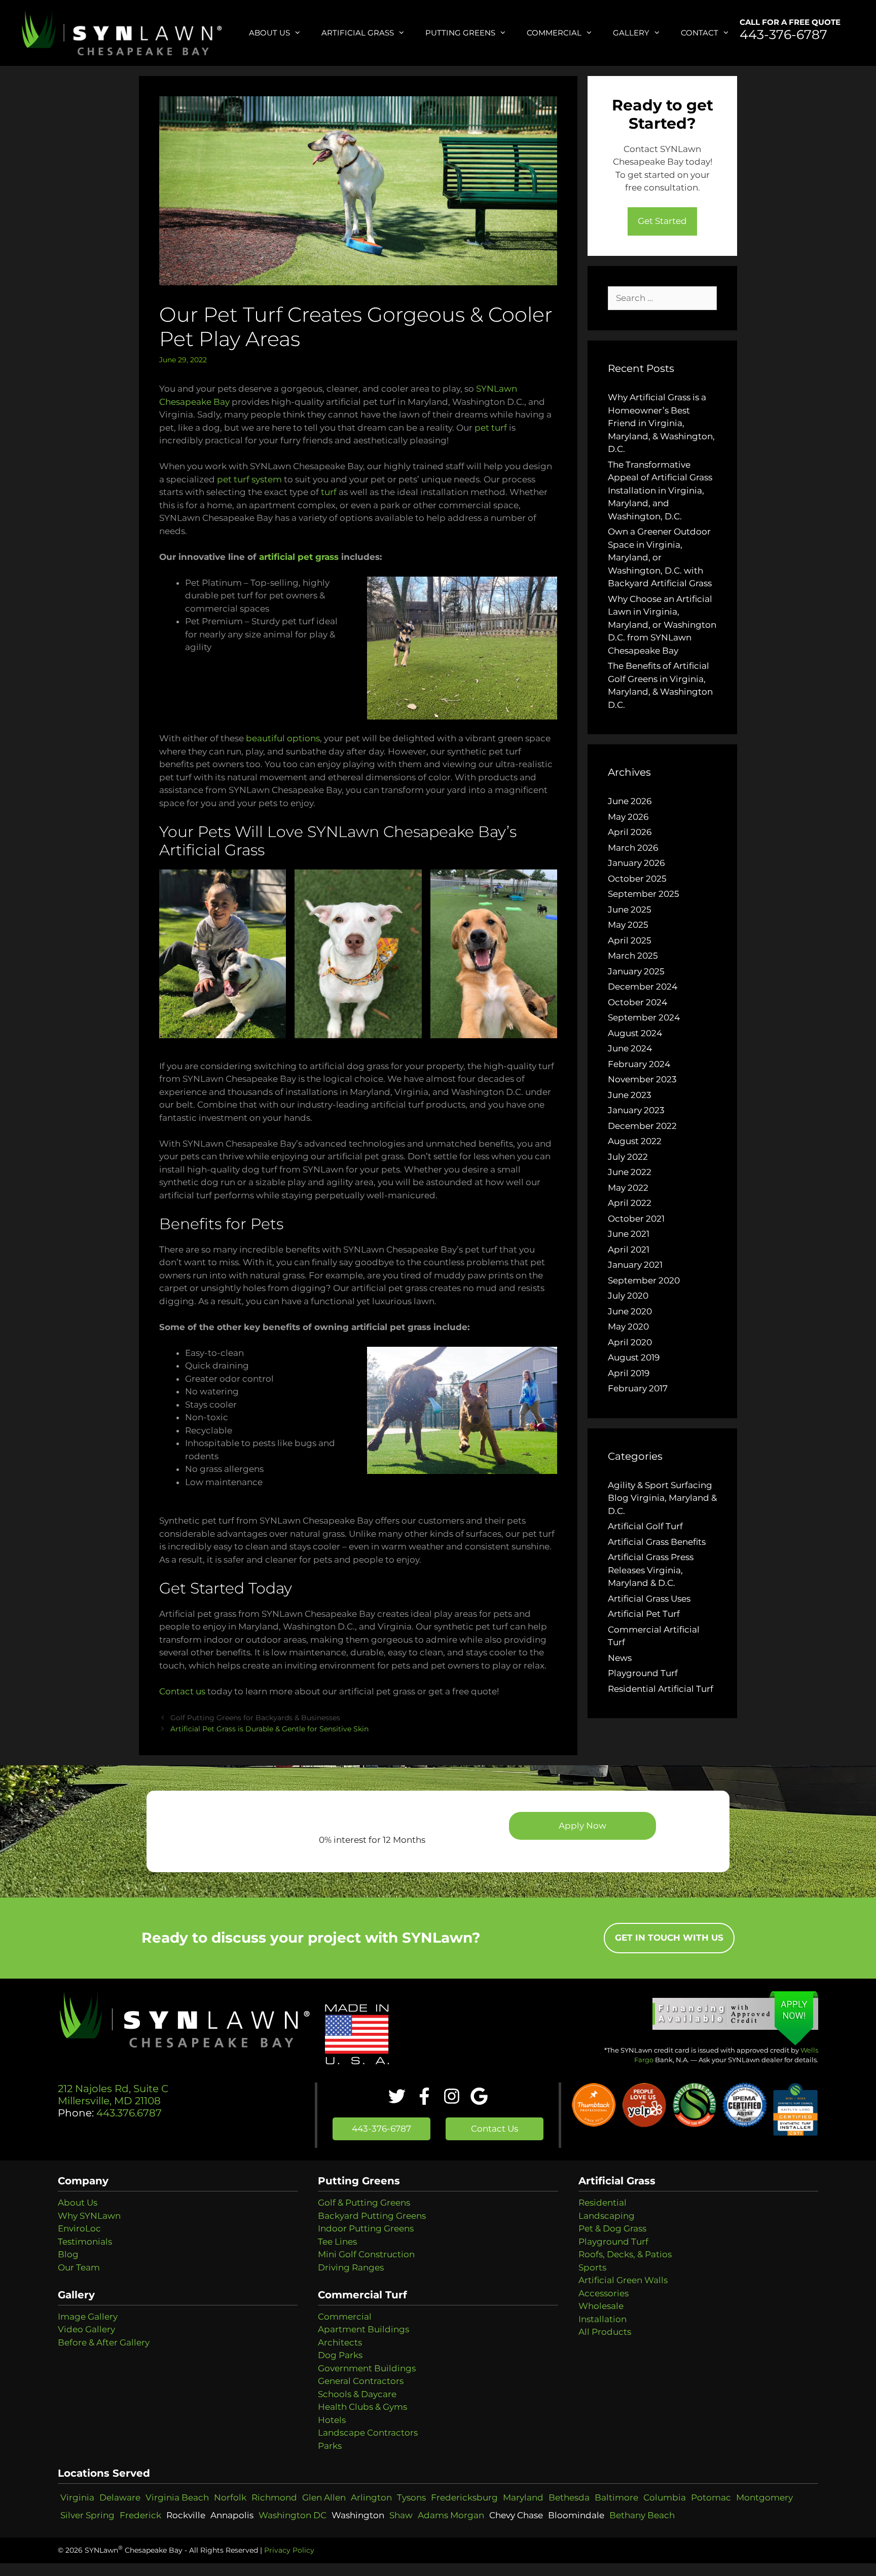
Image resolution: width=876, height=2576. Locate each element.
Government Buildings (367, 2368)
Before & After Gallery (104, 2342)
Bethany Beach (642, 2515)
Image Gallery (88, 2317)
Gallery (631, 33)
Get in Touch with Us (669, 1938)
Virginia (77, 2497)
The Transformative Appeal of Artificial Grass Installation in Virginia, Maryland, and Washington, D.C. (660, 490)
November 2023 (642, 1079)
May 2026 (628, 817)
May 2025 (628, 925)
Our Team (79, 2267)
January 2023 (636, 1110)
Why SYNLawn (89, 2216)
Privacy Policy (289, 2550)
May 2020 (628, 1327)
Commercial (554, 33)
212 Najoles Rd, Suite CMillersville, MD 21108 (113, 2095)
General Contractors (361, 2381)
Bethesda (569, 2497)
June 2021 (629, 1234)
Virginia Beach (177, 2497)
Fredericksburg (464, 2497)
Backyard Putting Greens (372, 2216)
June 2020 (630, 1311)
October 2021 (636, 1219)
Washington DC (293, 2515)
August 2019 (634, 1357)
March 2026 (633, 848)
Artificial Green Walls (623, 2280)
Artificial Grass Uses (649, 1599)
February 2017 (638, 1388)
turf (329, 492)
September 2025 (644, 894)
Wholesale (601, 2306)
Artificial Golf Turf (645, 1526)
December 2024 (643, 987)
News (620, 1658)
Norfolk (230, 2497)
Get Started (662, 221)
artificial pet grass (299, 557)
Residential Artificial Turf (661, 1689)
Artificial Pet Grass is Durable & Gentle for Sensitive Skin (269, 1729)
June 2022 (630, 1172)
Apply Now (582, 1826)
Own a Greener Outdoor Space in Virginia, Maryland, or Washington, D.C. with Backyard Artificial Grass (660, 557)
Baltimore (616, 2497)
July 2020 (628, 1296)
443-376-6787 (783, 34)
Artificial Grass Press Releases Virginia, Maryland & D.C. (651, 1570)
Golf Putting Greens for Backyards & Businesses (255, 1718)
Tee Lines (337, 2242)
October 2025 (637, 879)
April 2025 (630, 940)
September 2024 (644, 1017)
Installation (603, 2319)
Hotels (332, 2420)
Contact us (182, 1691)
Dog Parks (340, 2355)
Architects (340, 2342)
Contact (700, 33)
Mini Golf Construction (366, 2254)
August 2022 (635, 1141)
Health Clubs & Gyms (362, 2407)
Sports (592, 2267)
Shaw (401, 2515)
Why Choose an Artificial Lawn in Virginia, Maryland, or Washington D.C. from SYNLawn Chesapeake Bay (662, 625)
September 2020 (644, 1280)
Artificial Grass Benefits (657, 1542)
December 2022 (642, 1126)
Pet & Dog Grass (612, 2228)
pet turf (491, 428)
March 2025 (633, 956)
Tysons (411, 2497)
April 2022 (630, 1203)
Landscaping (607, 2216)
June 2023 (630, 1095)
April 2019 (629, 1373)
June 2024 (630, 1048)
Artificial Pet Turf (644, 1614)
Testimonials (85, 2242)
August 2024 (635, 1033)
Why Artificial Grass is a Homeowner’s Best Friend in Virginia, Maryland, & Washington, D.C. (661, 423)
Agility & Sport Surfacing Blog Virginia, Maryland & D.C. (662, 1498)
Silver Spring (87, 2515)
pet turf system (249, 479)
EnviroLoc (79, 2228)
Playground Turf (643, 1673)
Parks (330, 2446)
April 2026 (630, 832)
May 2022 (628, 1188)
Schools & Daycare (357, 2394)
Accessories (604, 2293)
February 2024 (639, 1064)
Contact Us (495, 2129)
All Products (605, 2332)
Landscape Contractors (368, 2433)
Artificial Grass (358, 33)
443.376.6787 (128, 2113)
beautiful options (283, 738)
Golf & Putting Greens (364, 2203)
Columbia (665, 2497)
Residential (603, 2203)
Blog (68, 2254)
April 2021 (629, 1249)
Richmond (274, 2497)
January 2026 (636, 863)
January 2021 (635, 1265)
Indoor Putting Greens (366, 2228)
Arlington (371, 2497)
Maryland (523, 2497)
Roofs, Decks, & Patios (625, 2254)
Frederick (140, 2515)
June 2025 (630, 910)
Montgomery (764, 2497)
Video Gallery (86, 2329)
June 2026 (630, 801)
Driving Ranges (351, 2267)
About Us (269, 33)
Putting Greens (460, 33)
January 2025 (636, 971)
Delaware (120, 2497)
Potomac (711, 2497)
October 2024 (637, 1002)
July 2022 (628, 1157)
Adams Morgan (451, 2515)
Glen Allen (324, 2497)
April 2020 (630, 1342)
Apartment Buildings (363, 2329)
